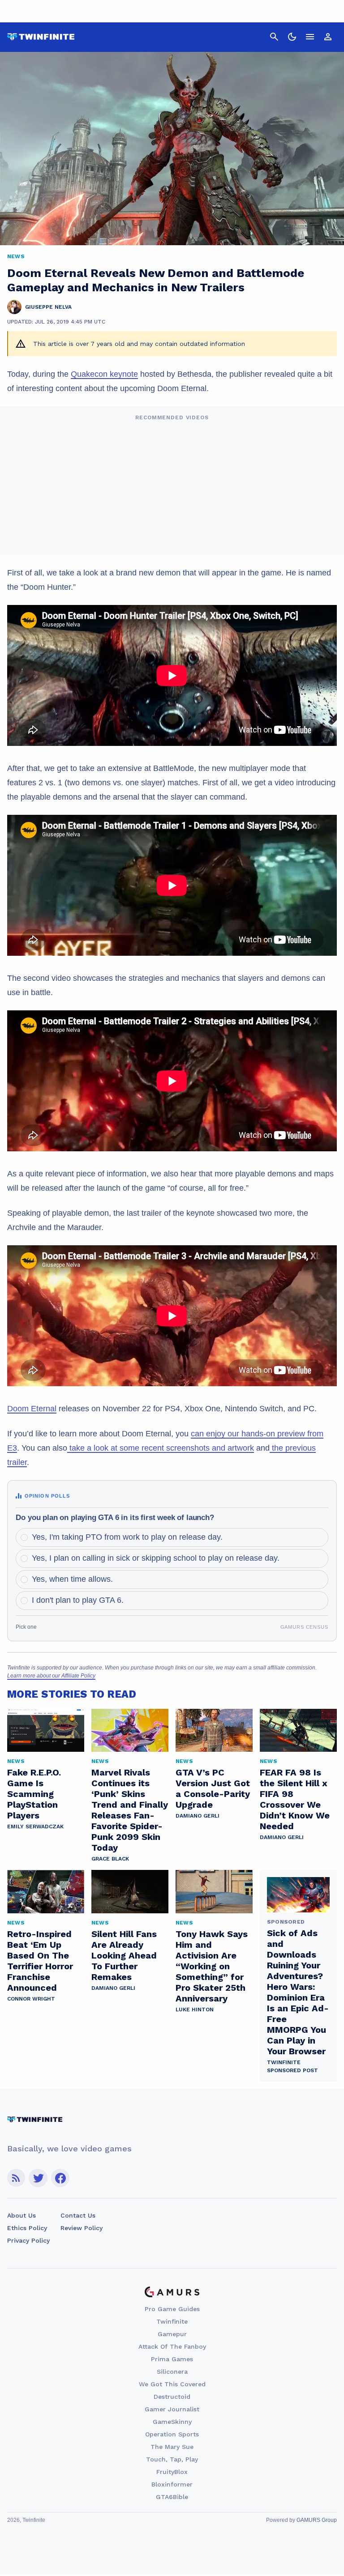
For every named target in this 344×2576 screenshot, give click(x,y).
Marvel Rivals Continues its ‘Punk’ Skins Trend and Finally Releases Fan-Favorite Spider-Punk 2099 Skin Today (130, 1810)
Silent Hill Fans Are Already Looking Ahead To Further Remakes (124, 1955)
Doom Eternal (32, 1409)
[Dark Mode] (292, 37)
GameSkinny (172, 2422)
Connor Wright (31, 1999)
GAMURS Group (317, 2520)
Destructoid (172, 2397)
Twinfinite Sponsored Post (292, 2066)
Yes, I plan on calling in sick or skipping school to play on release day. (156, 1558)
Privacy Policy (28, 2240)
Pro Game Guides (172, 2309)
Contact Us (78, 2215)
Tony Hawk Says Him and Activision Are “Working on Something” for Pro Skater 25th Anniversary (212, 1966)
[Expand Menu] (310, 37)
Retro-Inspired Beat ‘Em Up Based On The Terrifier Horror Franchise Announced (40, 1961)
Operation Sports (172, 2434)
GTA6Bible (172, 2497)
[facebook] (60, 2178)
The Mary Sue (172, 2447)
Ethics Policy (27, 2228)
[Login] (328, 37)
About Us (21, 2215)
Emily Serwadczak (35, 1827)
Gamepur (172, 2334)
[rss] (16, 2178)
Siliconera (172, 2372)
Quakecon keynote (104, 374)
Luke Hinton (195, 2010)
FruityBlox (172, 2472)
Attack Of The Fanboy (172, 2346)
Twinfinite (172, 2321)
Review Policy (82, 2228)
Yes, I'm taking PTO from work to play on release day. (127, 1537)
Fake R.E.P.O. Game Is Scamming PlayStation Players (34, 1794)
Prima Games (172, 2359)
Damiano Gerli (198, 1816)
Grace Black (110, 1859)
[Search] (274, 37)
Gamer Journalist (172, 2409)
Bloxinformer (172, 2484)
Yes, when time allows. (72, 1579)
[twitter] (38, 2178)
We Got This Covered (172, 2384)
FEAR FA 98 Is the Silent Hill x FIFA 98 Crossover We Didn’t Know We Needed (295, 1799)
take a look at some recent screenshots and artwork (161, 1448)
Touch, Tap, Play (172, 2459)
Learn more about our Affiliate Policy (51, 1676)
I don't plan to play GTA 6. (78, 1600)
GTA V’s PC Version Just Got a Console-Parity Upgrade (213, 1788)
